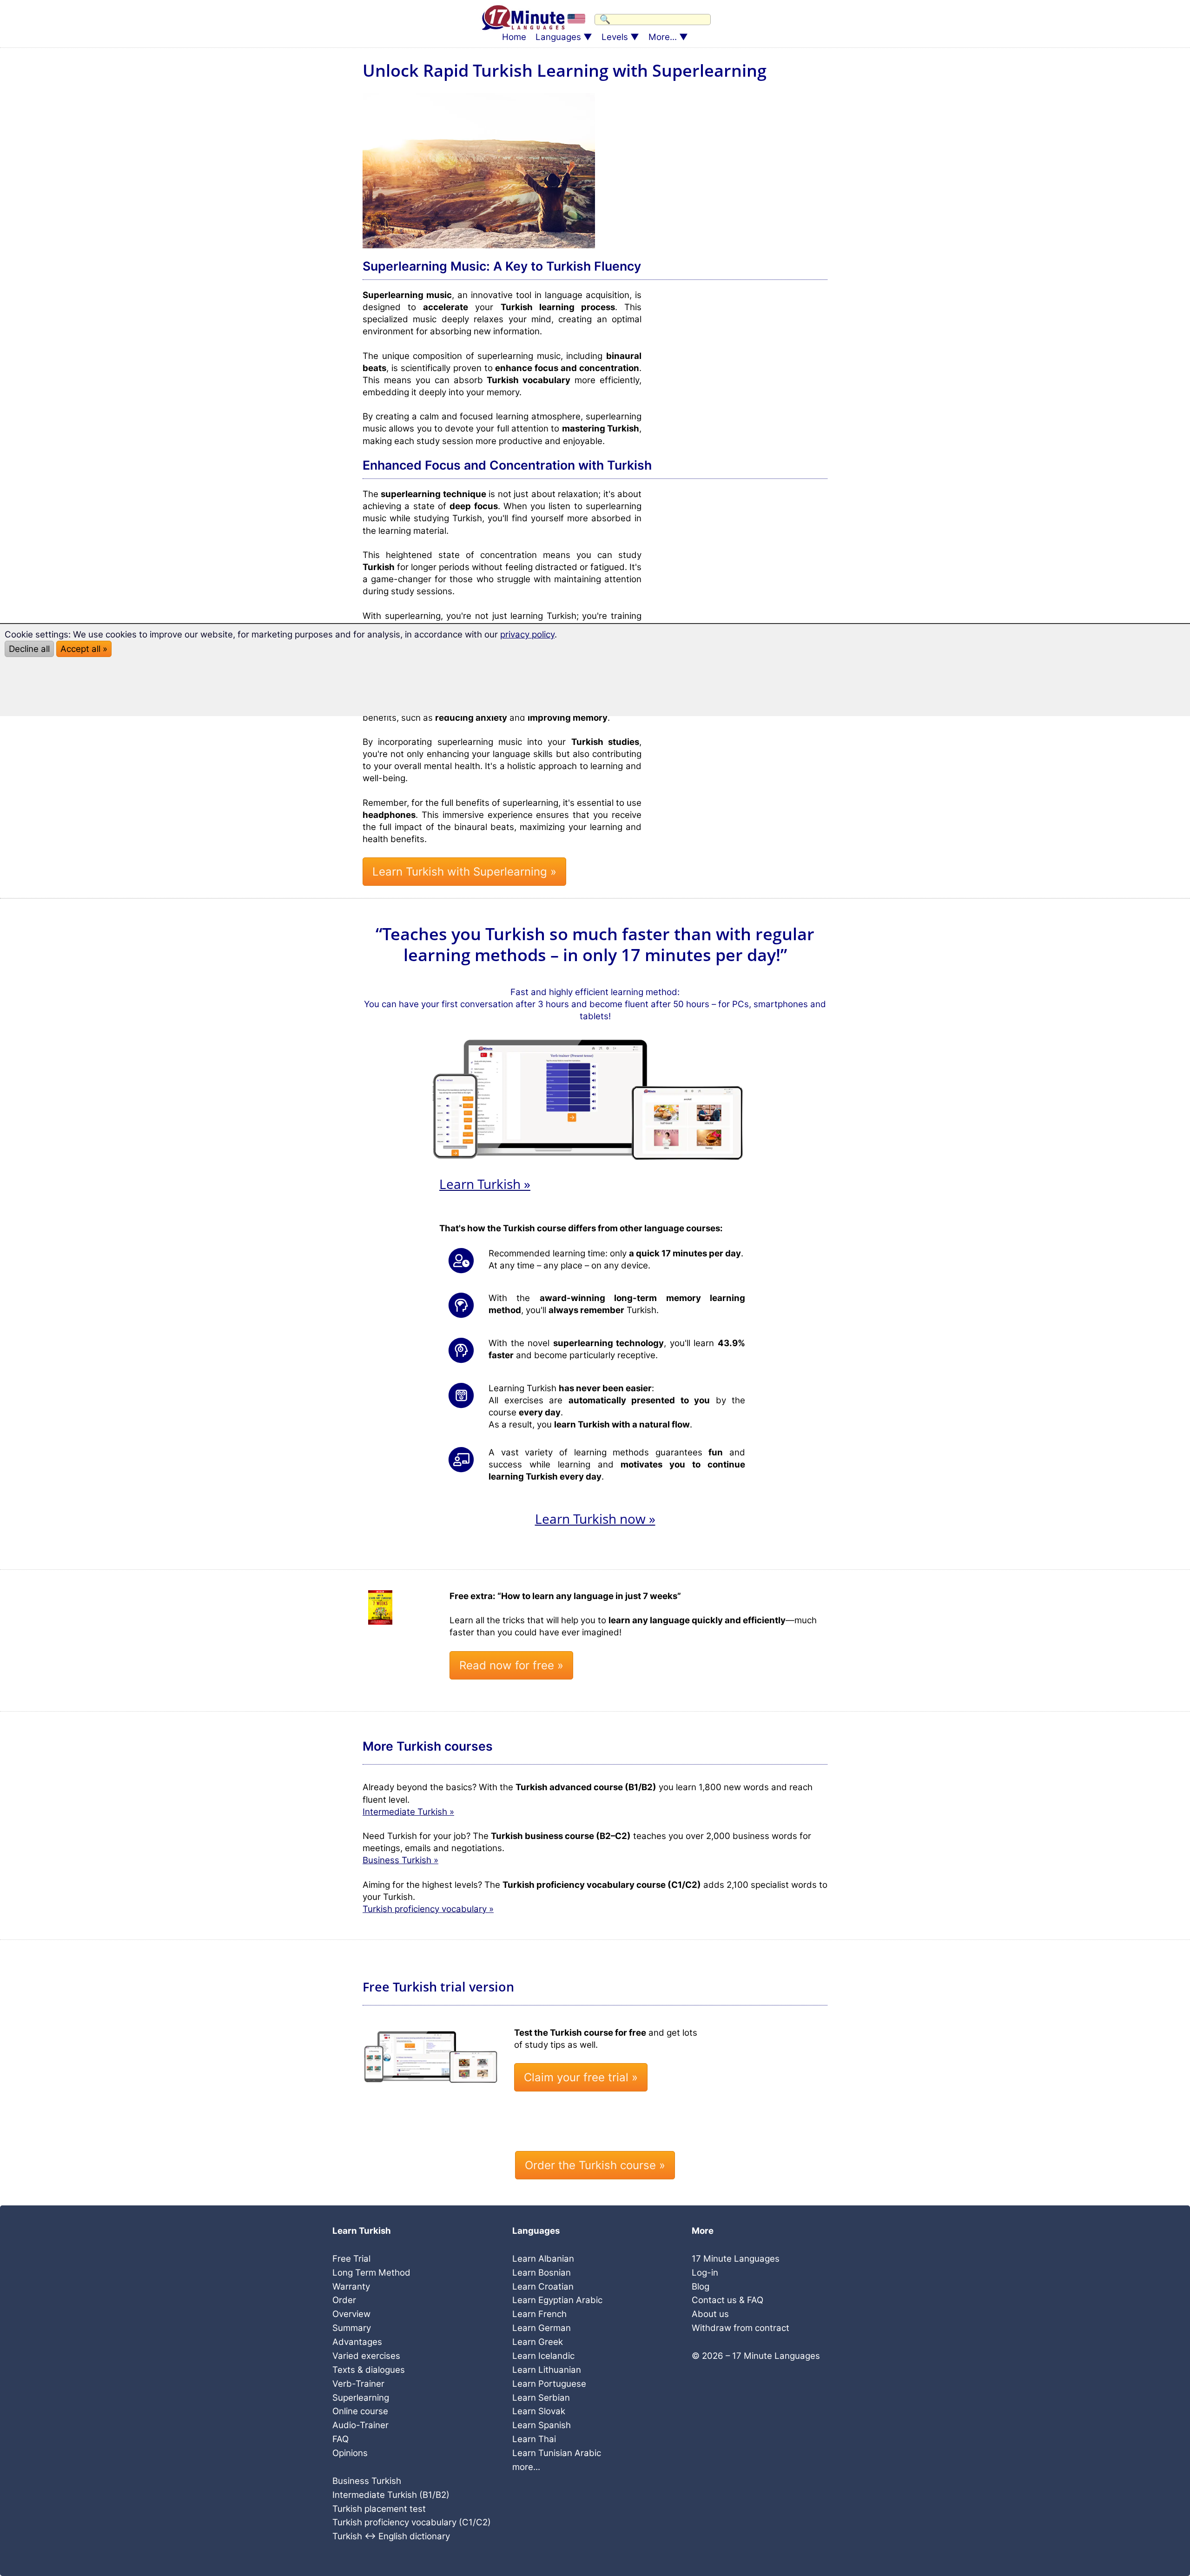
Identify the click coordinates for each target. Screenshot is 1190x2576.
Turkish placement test (379, 2509)
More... (663, 37)
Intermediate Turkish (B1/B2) (391, 2495)
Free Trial (351, 2259)
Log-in (705, 2273)
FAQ (340, 2439)
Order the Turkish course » (595, 2165)
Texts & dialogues (369, 2370)
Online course (360, 2411)
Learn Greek (538, 2342)
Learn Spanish (542, 2425)
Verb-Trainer (358, 2384)
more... (526, 2467)
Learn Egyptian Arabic (557, 2300)
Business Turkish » (400, 1860)
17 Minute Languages (736, 2259)
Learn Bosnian (542, 2273)
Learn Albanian (543, 2259)
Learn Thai (534, 2439)
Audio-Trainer (360, 2425)
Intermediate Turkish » (408, 1812)
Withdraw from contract (740, 2328)
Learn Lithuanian (547, 2370)
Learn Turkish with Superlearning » (464, 872)
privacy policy (527, 634)
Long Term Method (371, 2273)
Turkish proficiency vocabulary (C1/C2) (412, 2522)
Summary (352, 2328)
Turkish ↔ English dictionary (391, 2536)
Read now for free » (511, 1665)
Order (344, 2300)
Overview (351, 2314)
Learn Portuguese (549, 2384)
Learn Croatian (543, 2287)
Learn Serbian (541, 2398)
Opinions (350, 2453)
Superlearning (361, 2398)
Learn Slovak (539, 2411)
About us (710, 2314)
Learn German (542, 2328)
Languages (558, 37)
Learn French (539, 2314)
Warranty (351, 2287)
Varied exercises (366, 2356)
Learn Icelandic (543, 2356)
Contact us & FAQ (727, 2300)
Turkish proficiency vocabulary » (428, 1909)
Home (514, 37)
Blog (701, 2287)
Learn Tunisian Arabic (557, 2453)
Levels (615, 37)
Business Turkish (367, 2481)
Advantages (357, 2342)
